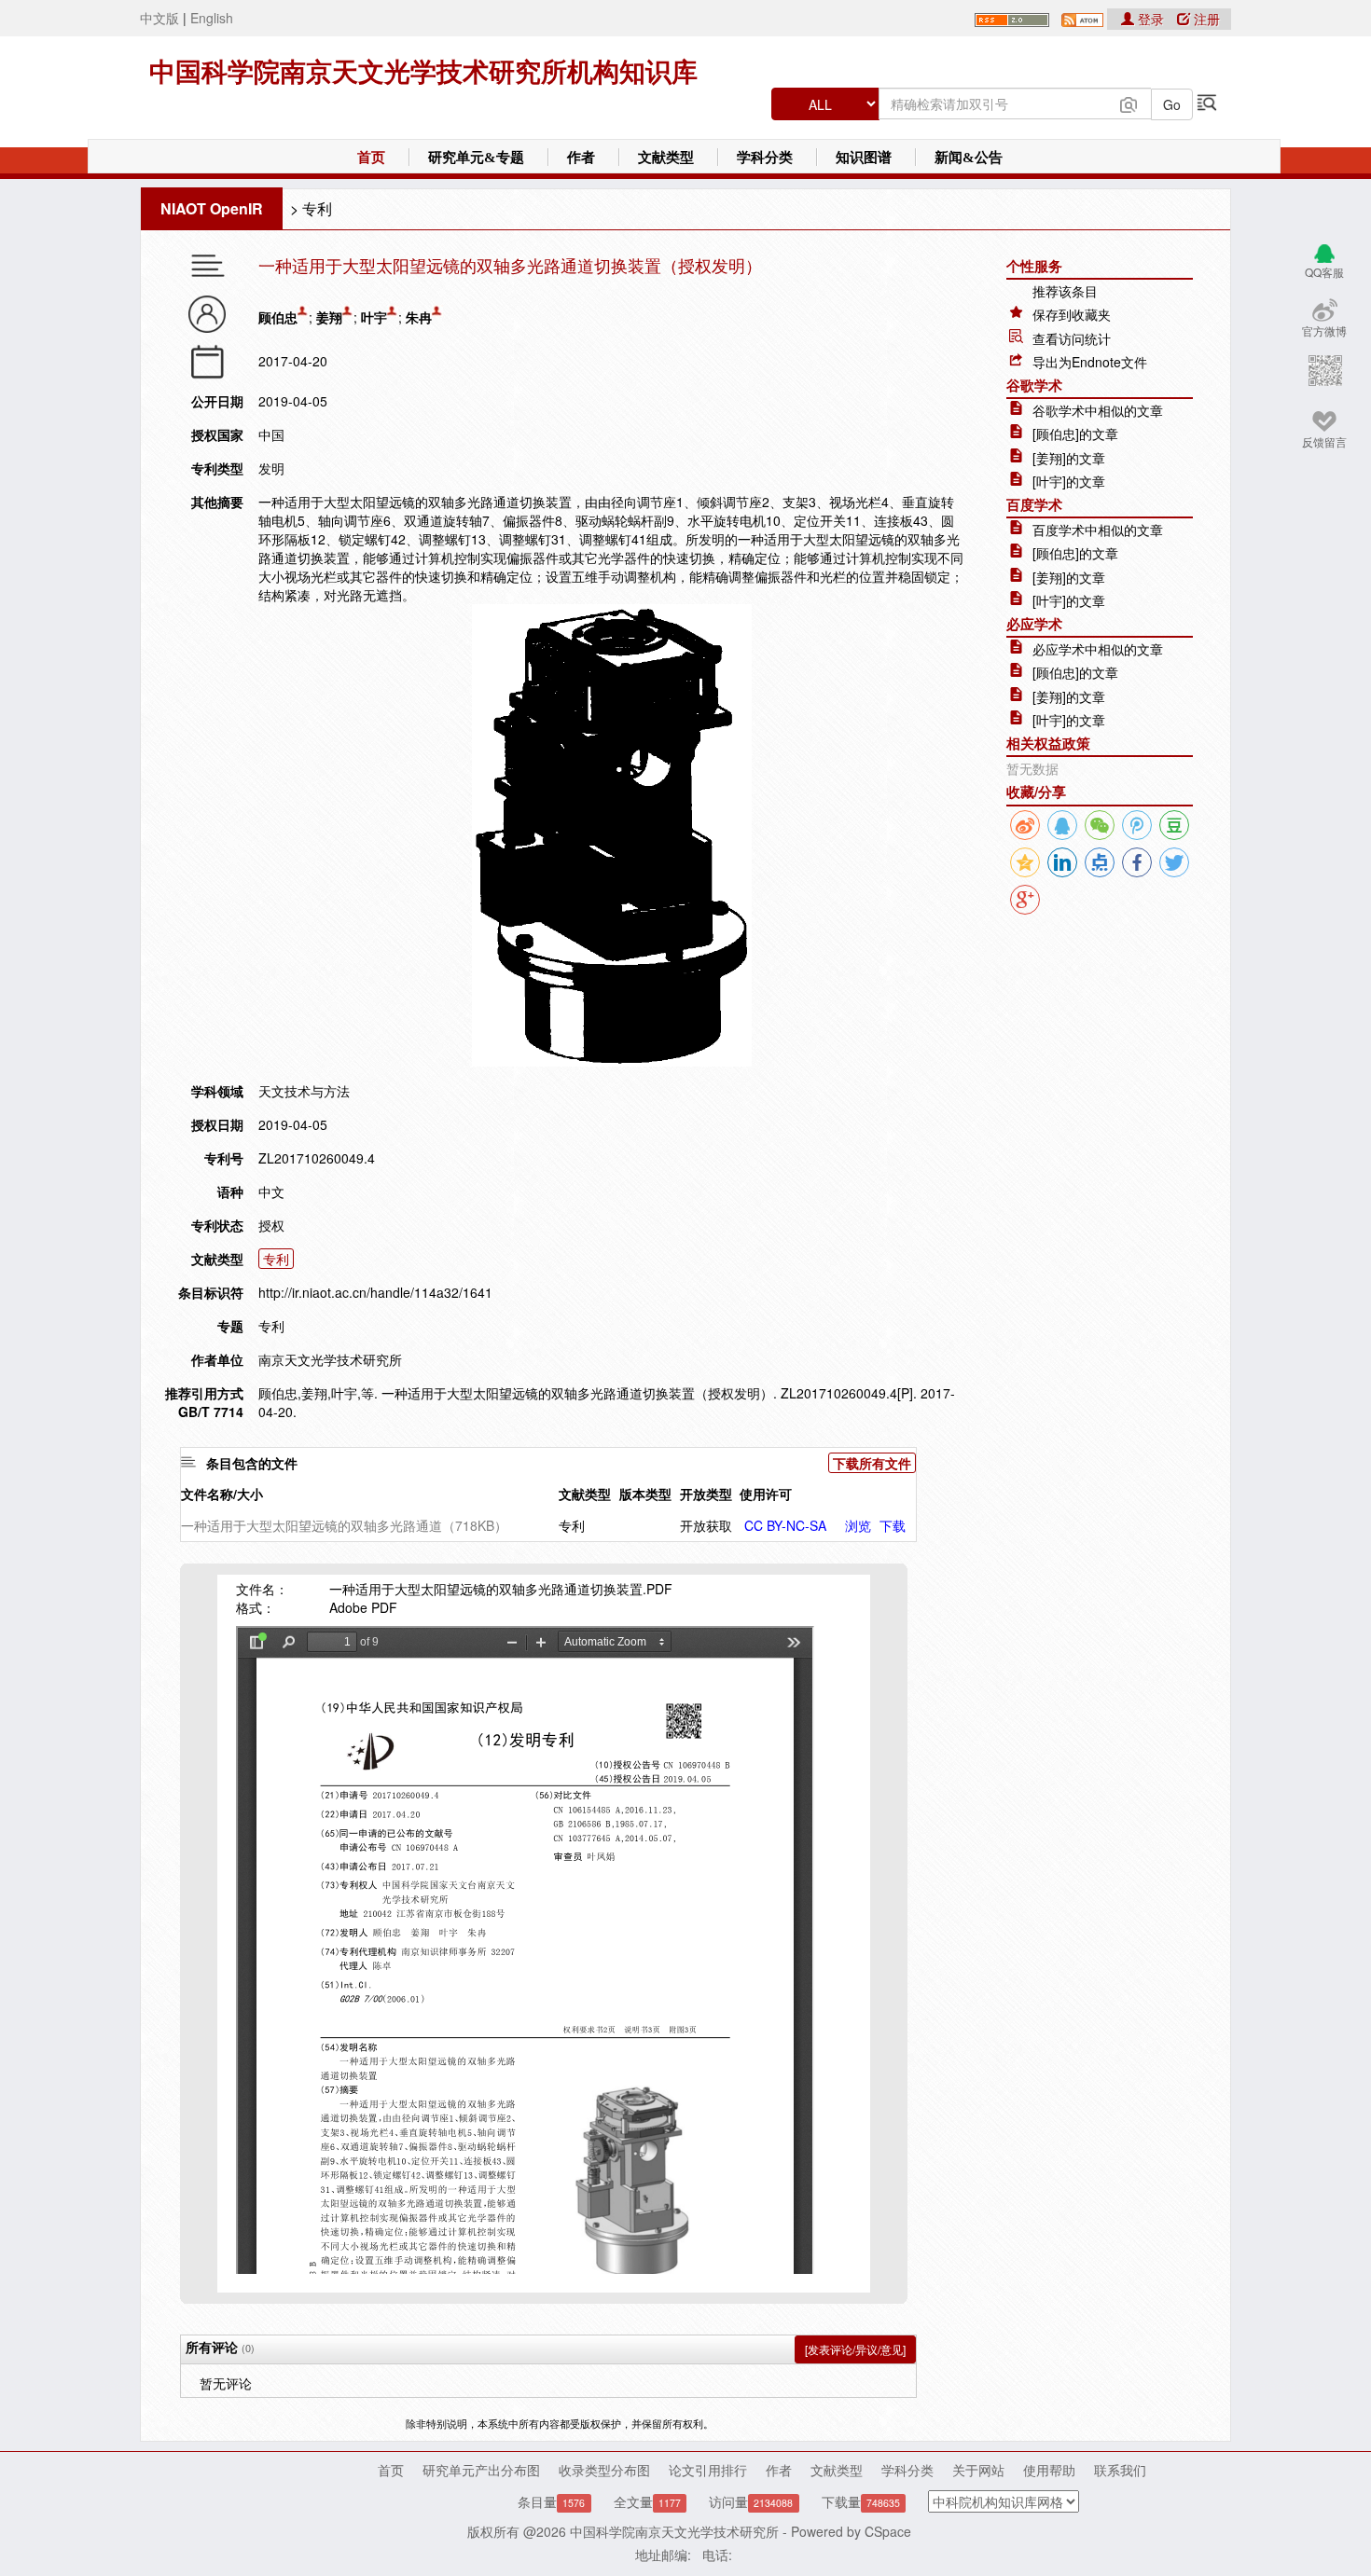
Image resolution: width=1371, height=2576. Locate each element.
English (212, 18)
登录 (1151, 19)
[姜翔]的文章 (1069, 458)
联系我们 (1120, 2470)
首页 (371, 158)
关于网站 (978, 2470)
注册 (1205, 19)
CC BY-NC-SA (785, 1525)
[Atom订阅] (1082, 18)
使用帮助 (1049, 2470)
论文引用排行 (708, 2470)
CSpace (888, 2531)
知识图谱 (864, 158)
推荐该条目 (1065, 291)
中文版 (159, 18)
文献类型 (666, 158)
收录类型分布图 (604, 2470)
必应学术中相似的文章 (1098, 649)
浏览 (858, 1525)
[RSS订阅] (1012, 18)
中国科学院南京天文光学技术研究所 (674, 2531)
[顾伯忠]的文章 (1075, 434)
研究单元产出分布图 (481, 2470)
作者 (581, 158)
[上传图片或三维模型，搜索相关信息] (1129, 103)
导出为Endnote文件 (1090, 362)
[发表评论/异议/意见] (855, 2349)
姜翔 (329, 317)
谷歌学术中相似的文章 (1098, 410)
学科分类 (765, 158)
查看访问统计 (1072, 338)
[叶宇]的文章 (1069, 481)
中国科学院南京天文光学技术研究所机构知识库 (423, 72)
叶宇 (374, 317)
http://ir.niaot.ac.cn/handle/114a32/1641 (375, 1292)
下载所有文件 (872, 1463)
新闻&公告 (969, 158)
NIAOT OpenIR (212, 208)
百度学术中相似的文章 (1098, 530)
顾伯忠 (278, 317)
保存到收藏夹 (1072, 314)
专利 (317, 208)
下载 (893, 1525)
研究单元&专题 (476, 158)
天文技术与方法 (304, 1091)
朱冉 (419, 317)
